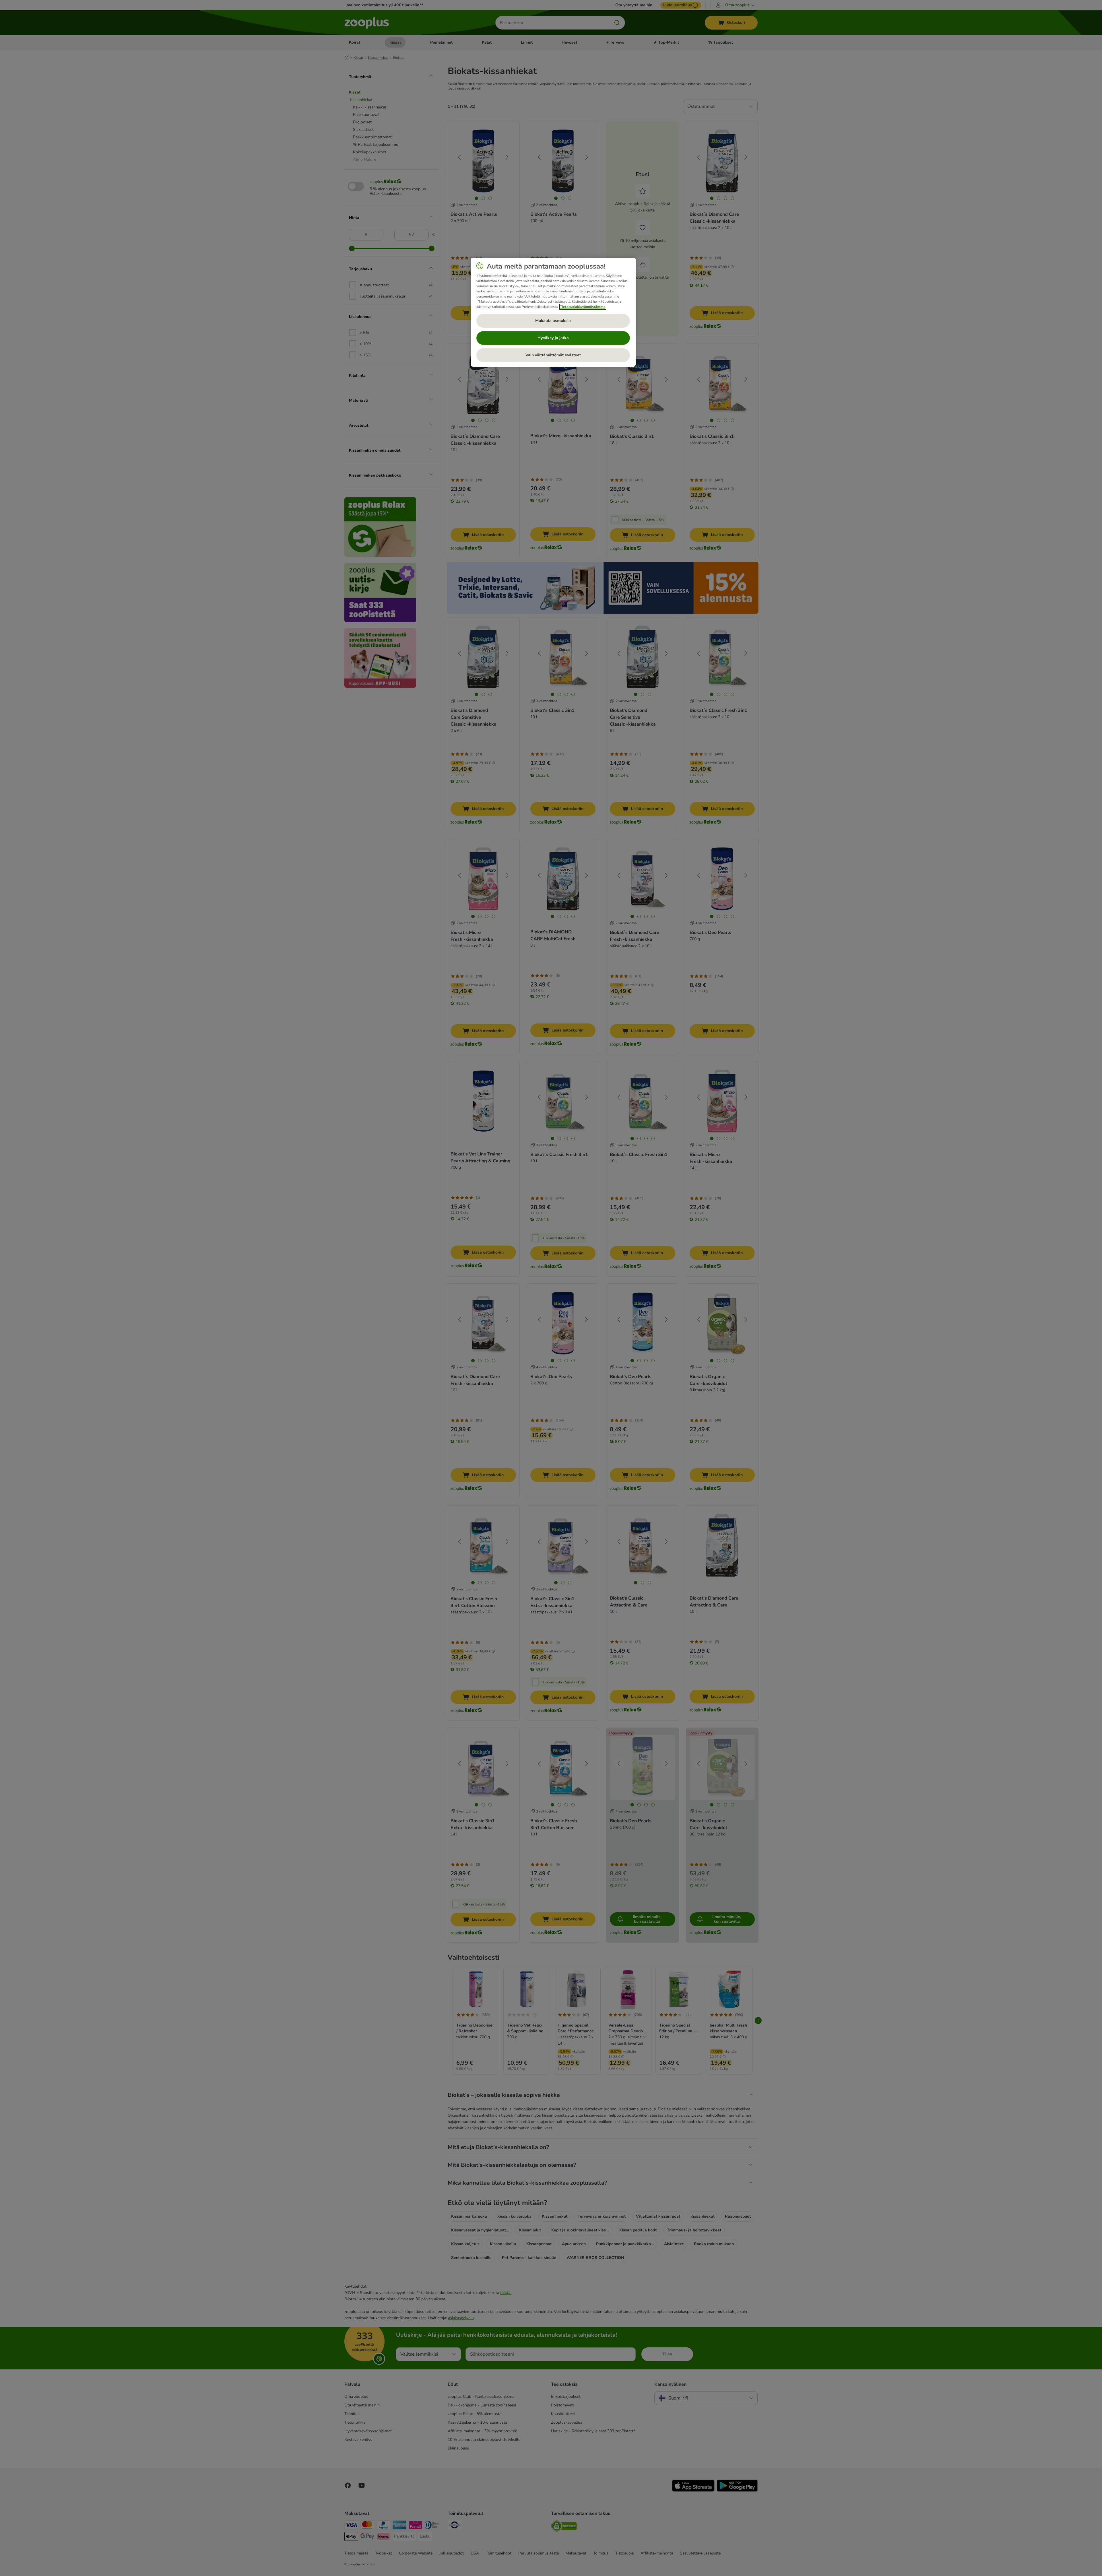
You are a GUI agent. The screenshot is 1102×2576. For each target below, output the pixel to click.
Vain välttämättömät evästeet (553, 355)
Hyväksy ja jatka (553, 338)
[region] (553, 312)
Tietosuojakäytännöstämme (583, 307)
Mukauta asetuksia (553, 321)
